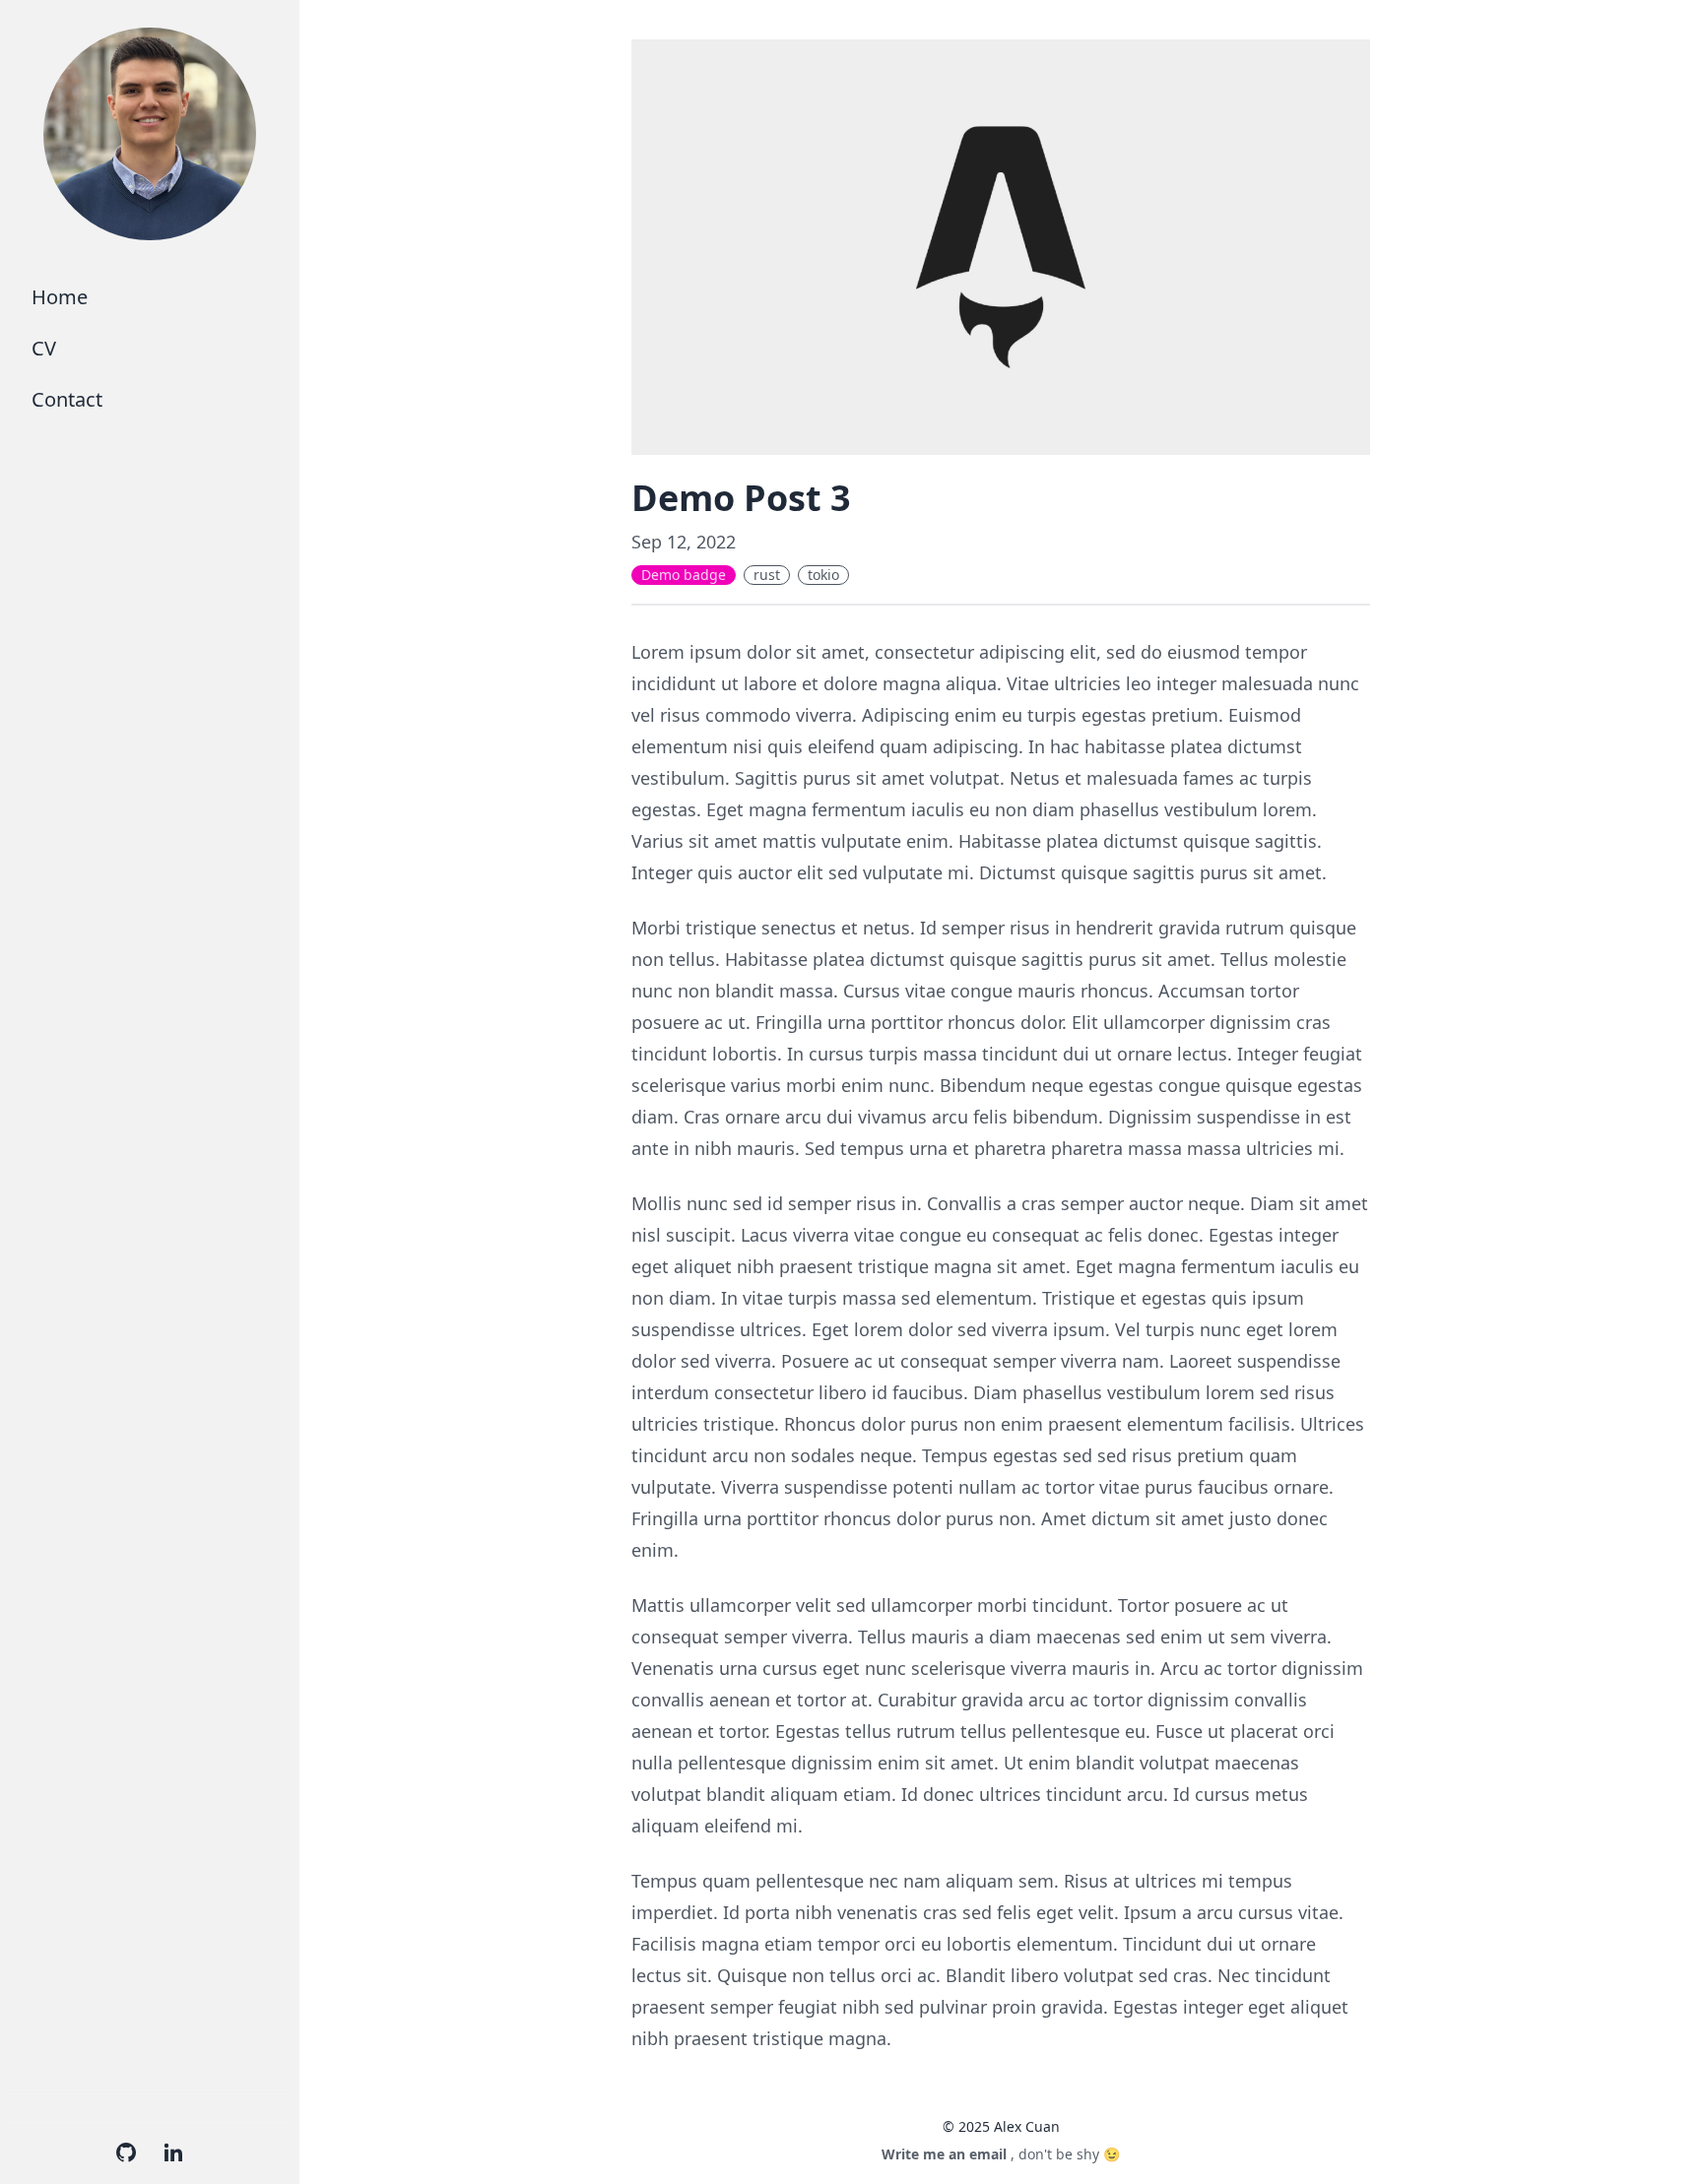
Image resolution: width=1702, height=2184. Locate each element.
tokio (823, 575)
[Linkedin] (173, 2152)
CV (44, 348)
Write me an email (944, 2154)
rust (767, 575)
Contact (67, 399)
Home (60, 297)
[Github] (126, 2152)
